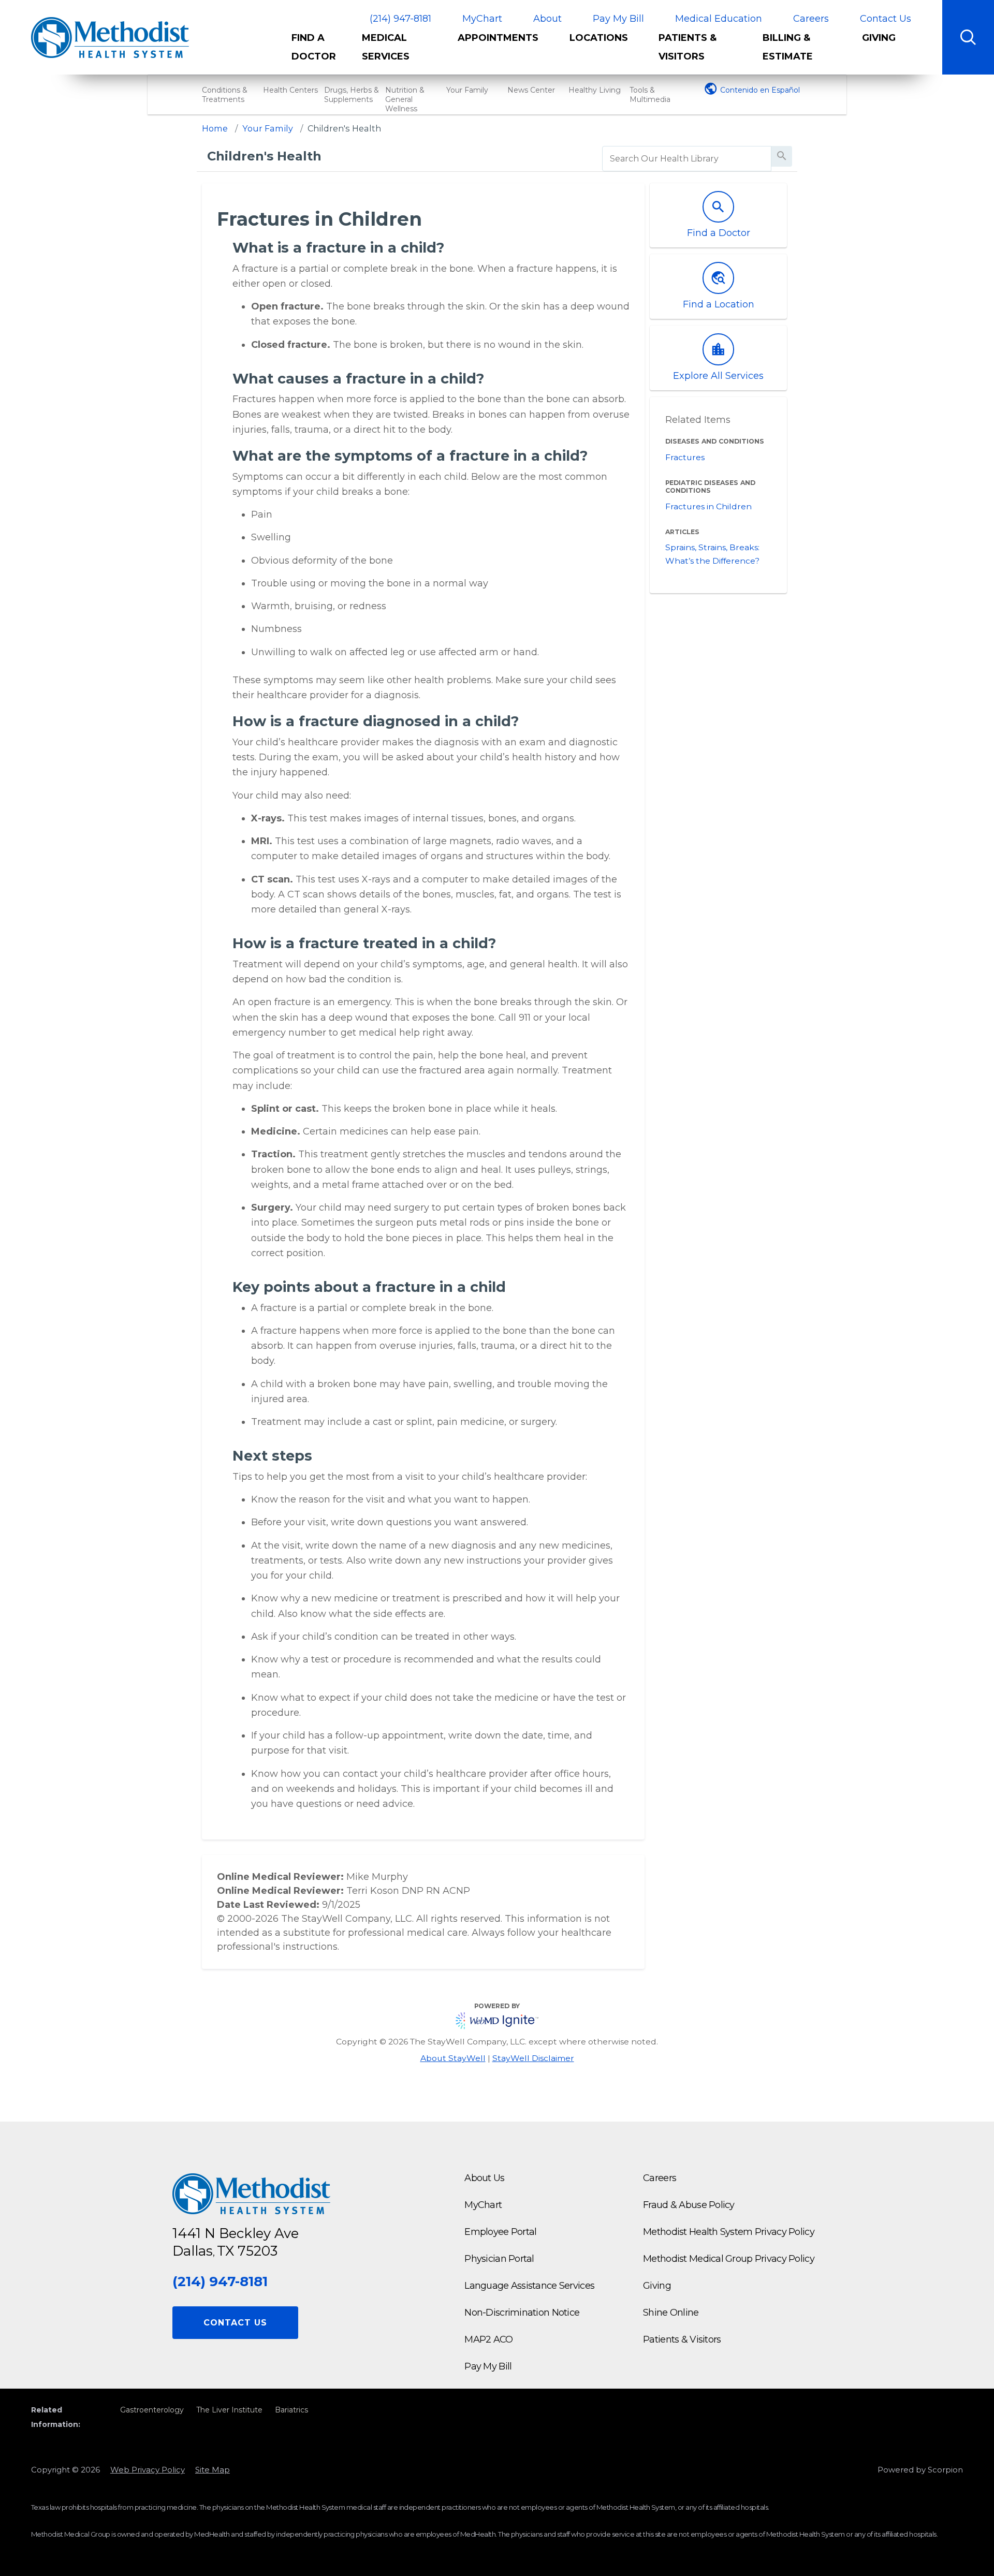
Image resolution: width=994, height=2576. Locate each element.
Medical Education (719, 19)
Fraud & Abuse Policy (689, 2205)
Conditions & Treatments (225, 95)
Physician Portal (499, 2259)
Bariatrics (291, 2410)
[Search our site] (968, 37)
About (547, 19)
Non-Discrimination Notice (522, 2313)
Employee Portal (500, 2232)
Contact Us (886, 19)
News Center (531, 90)
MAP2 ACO (488, 2339)
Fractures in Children (708, 506)
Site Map (213, 2470)
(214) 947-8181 (400, 19)
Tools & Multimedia (650, 95)
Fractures (685, 457)
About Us (484, 2178)
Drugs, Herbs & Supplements (352, 95)
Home (215, 128)
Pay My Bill (618, 19)
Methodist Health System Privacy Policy (729, 2232)
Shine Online (671, 2313)
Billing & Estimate (788, 47)
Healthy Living (595, 90)
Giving (879, 38)
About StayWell (453, 2058)
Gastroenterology (152, 2410)
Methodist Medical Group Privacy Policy (729, 2259)
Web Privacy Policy (148, 2470)
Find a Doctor (314, 47)
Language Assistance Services (529, 2286)
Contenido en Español (760, 90)
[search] (687, 159)
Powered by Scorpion (920, 2470)
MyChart (482, 19)
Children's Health (344, 128)
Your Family (467, 90)
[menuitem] (319, 51)
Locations (599, 38)
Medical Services (386, 47)
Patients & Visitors (688, 47)
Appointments (498, 38)
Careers (811, 19)
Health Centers (290, 90)
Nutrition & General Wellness (405, 99)
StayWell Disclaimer (533, 2058)
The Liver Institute (229, 2410)
